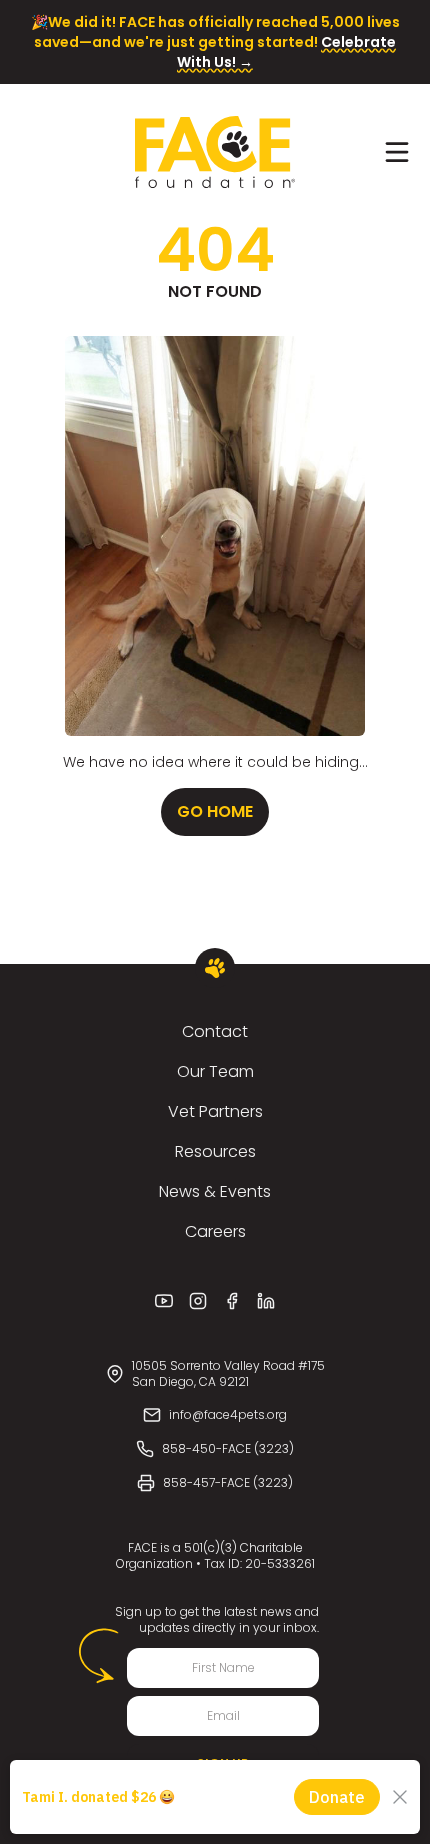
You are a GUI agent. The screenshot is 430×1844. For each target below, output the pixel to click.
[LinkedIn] (266, 1301)
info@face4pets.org (228, 1414)
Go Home (215, 811)
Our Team (215, 1071)
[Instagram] (198, 1301)
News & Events (215, 1191)
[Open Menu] (397, 152)
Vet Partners (215, 1111)
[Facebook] (232, 1301)
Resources (215, 1151)
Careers (215, 1231)
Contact (215, 1031)
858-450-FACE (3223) (228, 1448)
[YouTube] (164, 1301)
